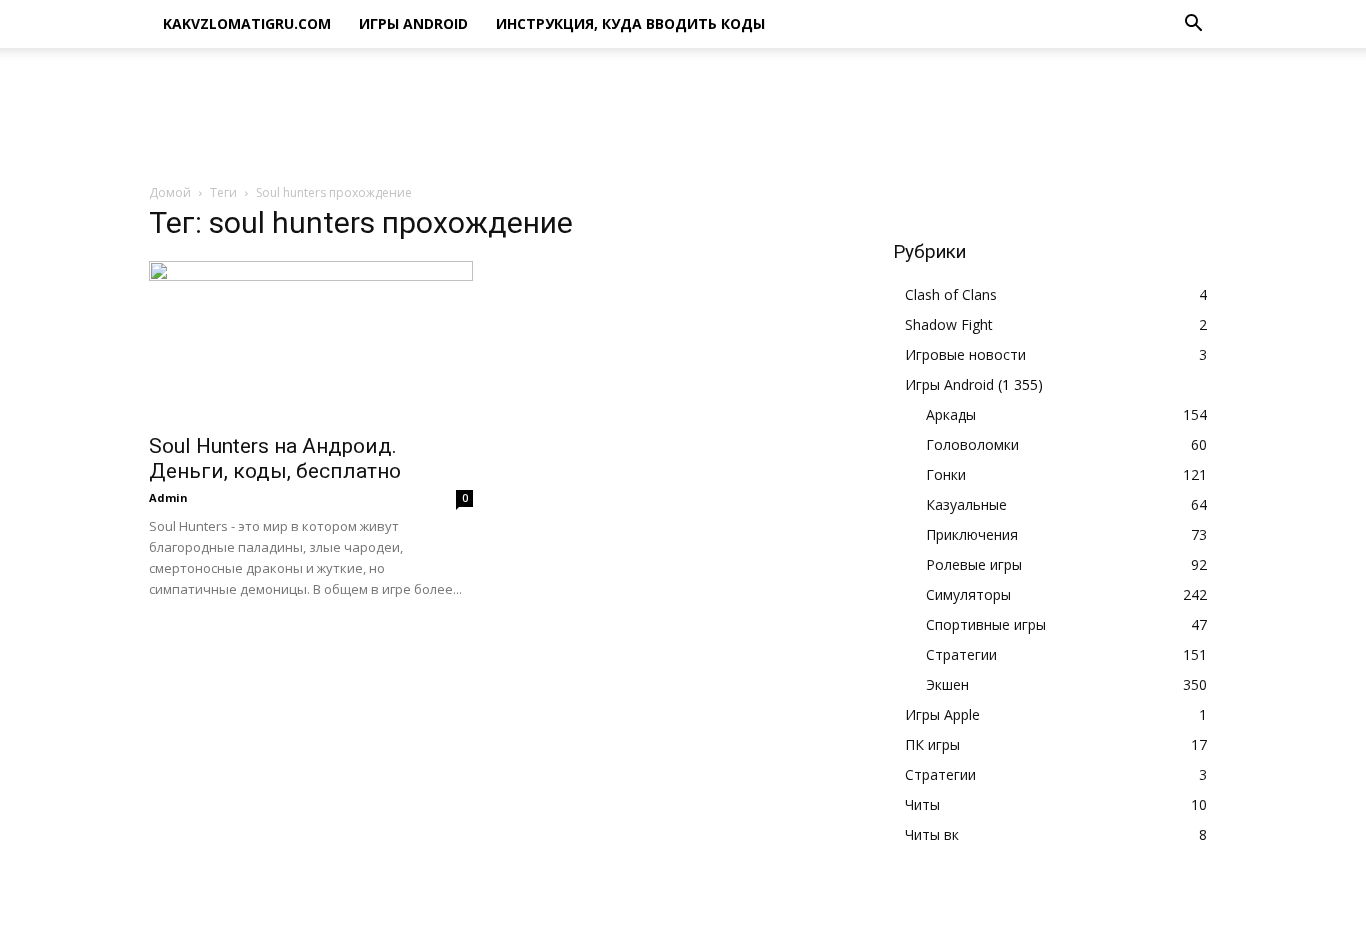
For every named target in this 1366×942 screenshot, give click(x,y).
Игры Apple (942, 714)
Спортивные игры (986, 624)
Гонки (946, 474)
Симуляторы (968, 594)
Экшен (947, 684)
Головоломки (972, 444)
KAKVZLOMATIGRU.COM (247, 23)
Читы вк (932, 834)
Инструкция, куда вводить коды (630, 23)
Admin (168, 497)
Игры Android (413, 23)
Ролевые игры (974, 564)
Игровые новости (965, 354)
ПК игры (932, 744)
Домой (170, 192)
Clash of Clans (951, 294)
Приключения (972, 534)
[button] (1193, 25)
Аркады (951, 414)
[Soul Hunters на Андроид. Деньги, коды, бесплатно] (311, 341)
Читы (922, 804)
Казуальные (966, 504)
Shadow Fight (949, 324)
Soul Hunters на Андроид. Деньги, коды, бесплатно (275, 458)
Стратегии (961, 654)
